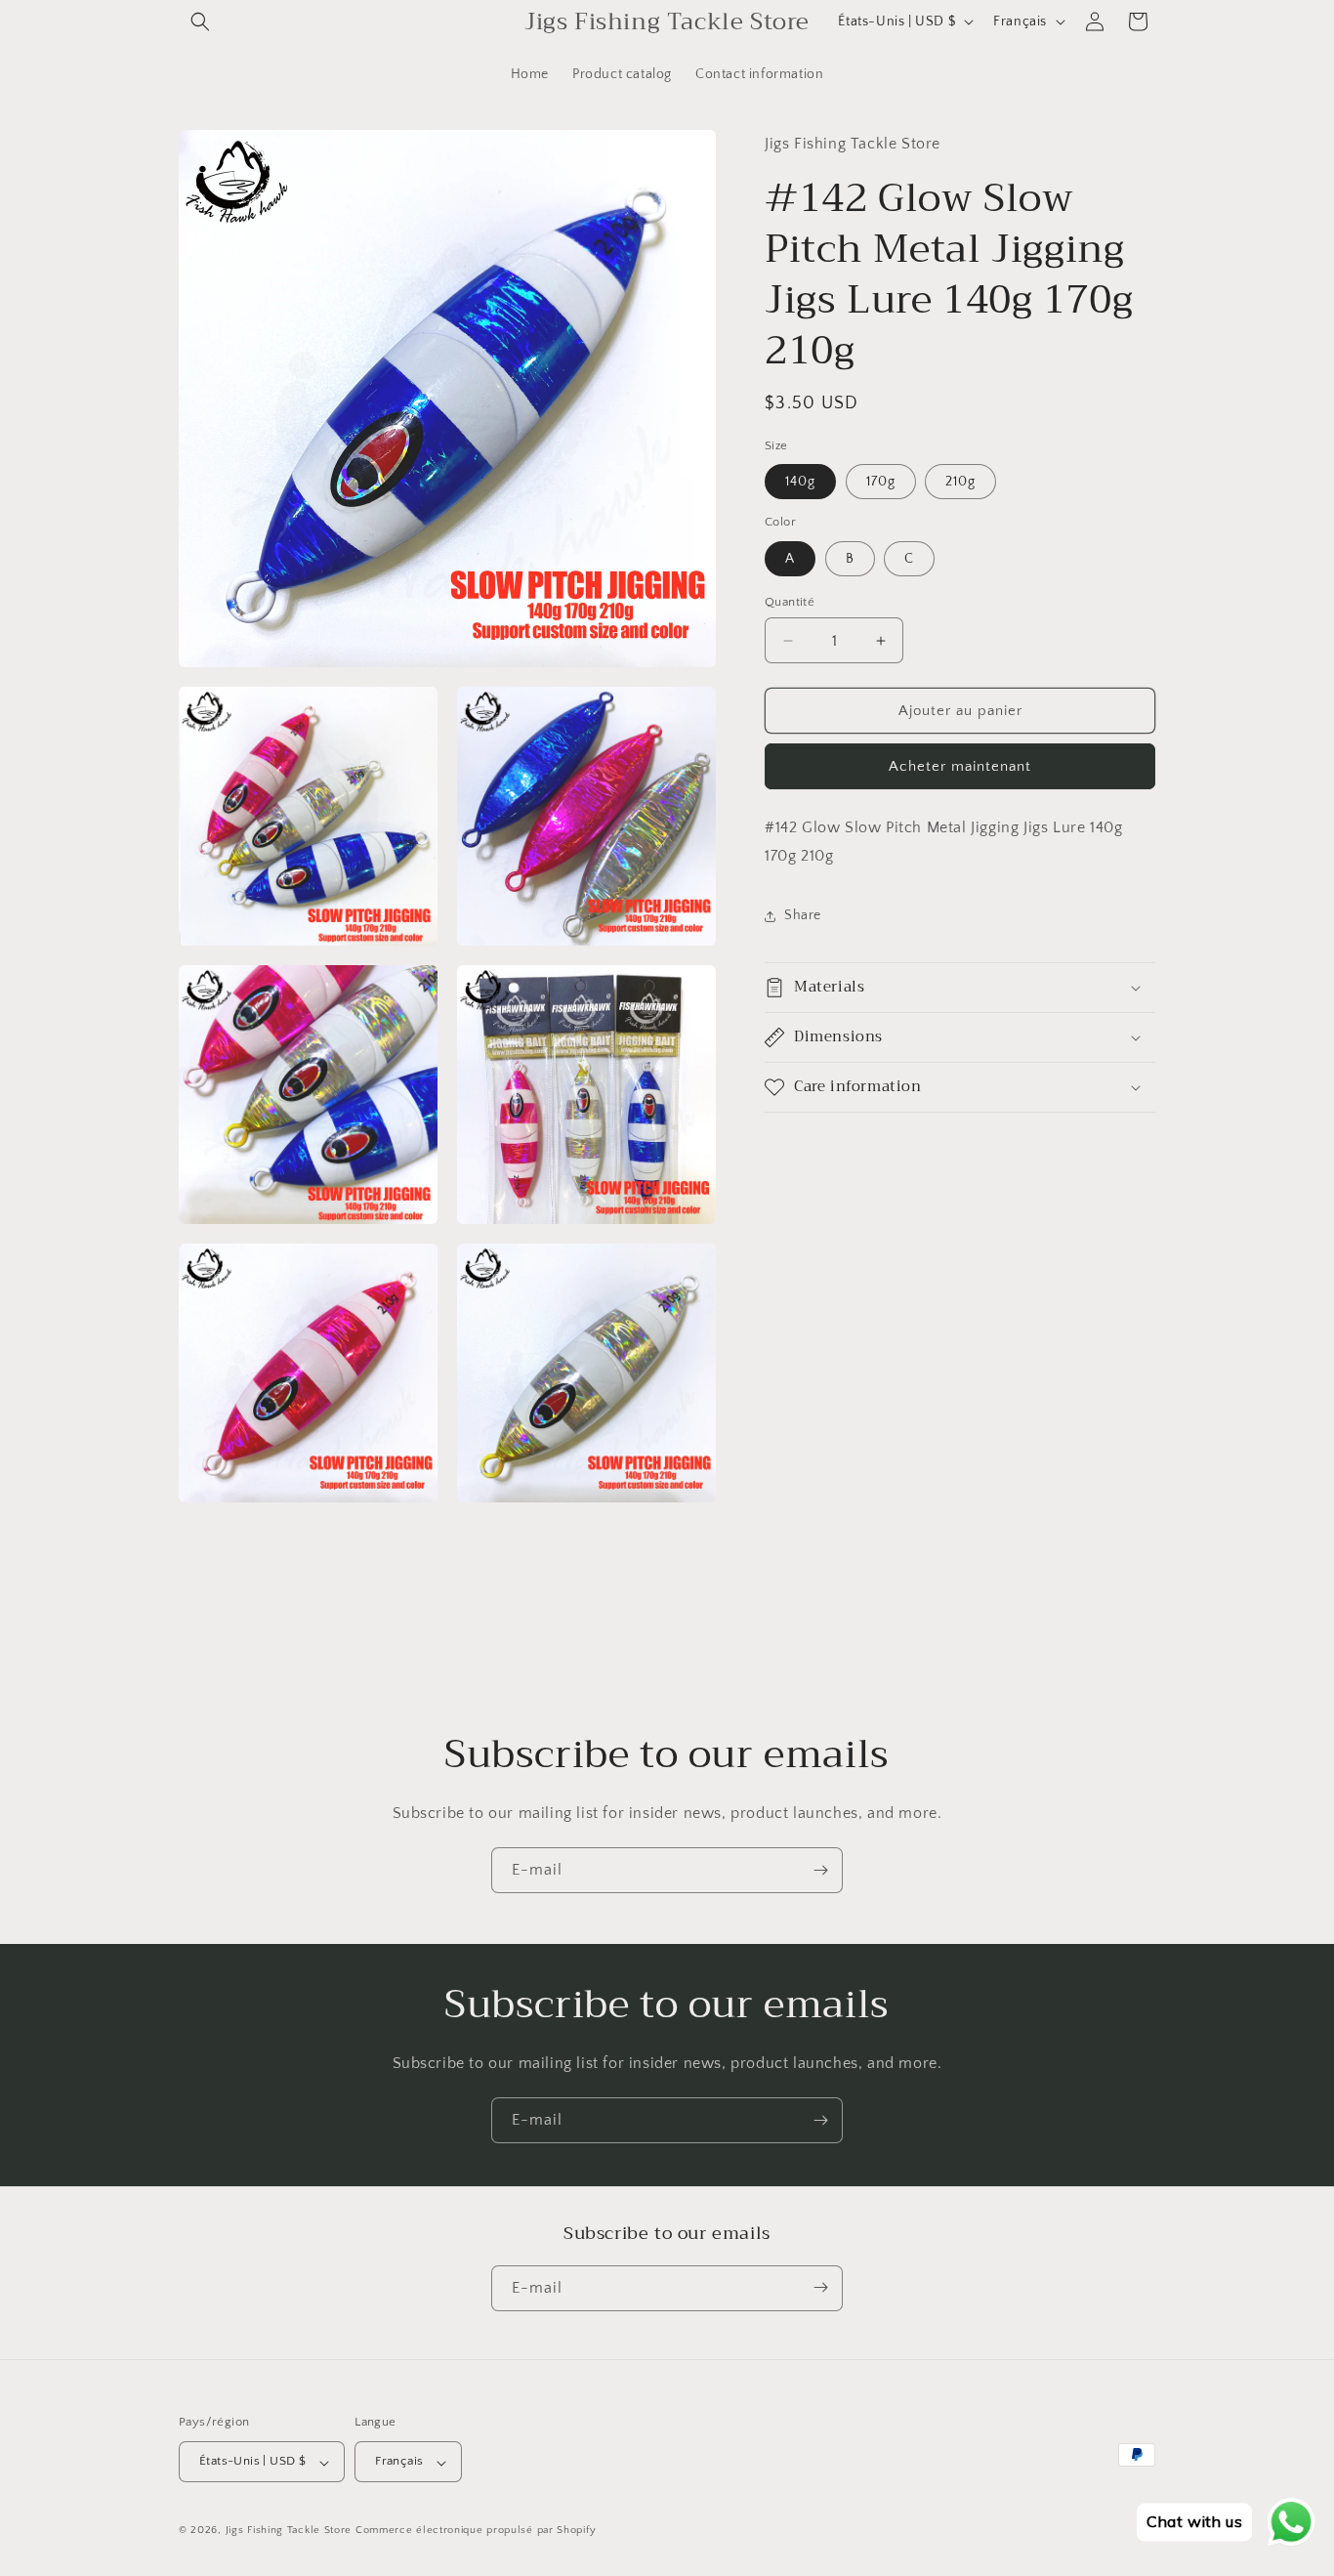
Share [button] (803, 915)
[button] (200, 21)
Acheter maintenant (960, 766)
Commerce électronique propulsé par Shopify (476, 2531)
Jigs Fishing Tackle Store (289, 2531)
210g (960, 482)
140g (800, 482)
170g (881, 482)
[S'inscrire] (820, 1870)
